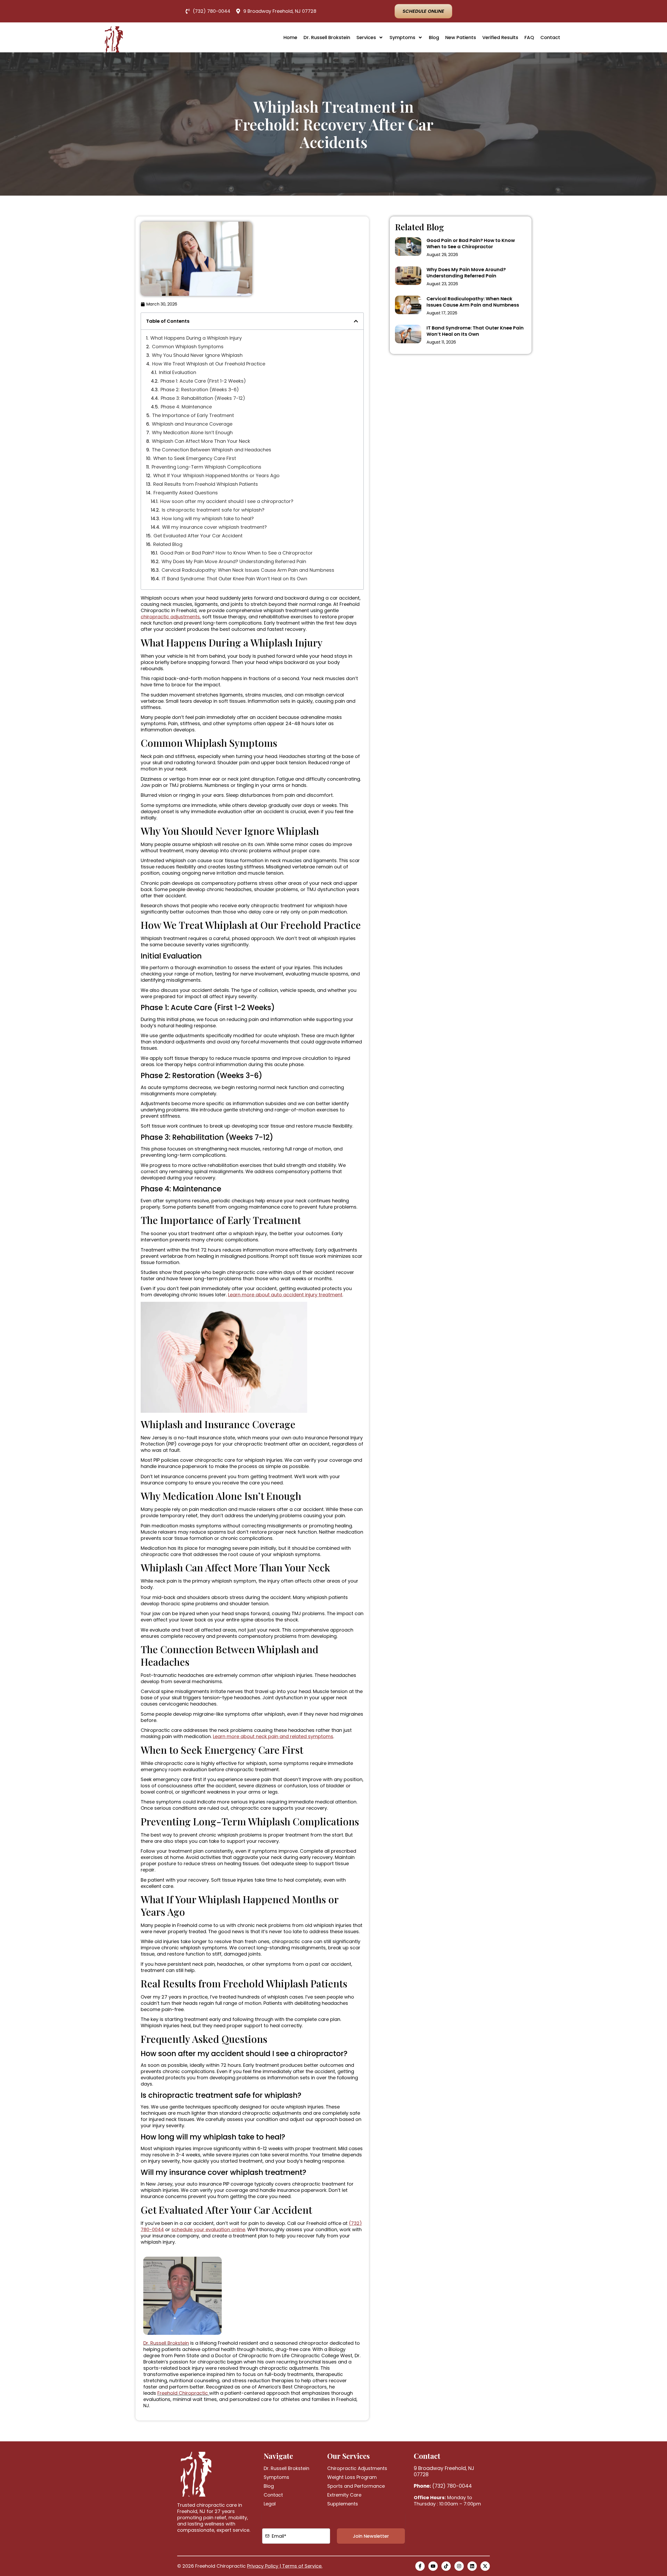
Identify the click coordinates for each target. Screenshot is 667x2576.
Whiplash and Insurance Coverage (192, 424)
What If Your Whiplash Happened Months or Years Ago (216, 476)
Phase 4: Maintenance (186, 407)
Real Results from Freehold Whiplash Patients (206, 484)
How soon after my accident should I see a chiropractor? (227, 501)
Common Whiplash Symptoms (188, 347)
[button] (356, 321)
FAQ (529, 37)
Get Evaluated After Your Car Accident (198, 536)
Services (366, 37)
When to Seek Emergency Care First (195, 458)
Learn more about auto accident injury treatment (285, 1295)
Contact (550, 37)
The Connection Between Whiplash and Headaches (212, 450)
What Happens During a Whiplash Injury (196, 338)
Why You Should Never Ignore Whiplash (197, 355)
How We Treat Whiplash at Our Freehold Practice (209, 364)
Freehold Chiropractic (183, 2393)
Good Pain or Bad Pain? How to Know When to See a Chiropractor (236, 553)
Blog (434, 37)
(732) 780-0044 (443, 2486)
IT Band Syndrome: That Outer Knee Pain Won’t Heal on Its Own (234, 579)
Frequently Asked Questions (186, 493)
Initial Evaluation (178, 372)
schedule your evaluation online (208, 2229)
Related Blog (168, 544)
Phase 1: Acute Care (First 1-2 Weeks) (203, 381)
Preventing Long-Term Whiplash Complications (206, 467)
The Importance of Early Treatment (193, 415)
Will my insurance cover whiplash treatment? (214, 527)
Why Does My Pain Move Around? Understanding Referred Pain (234, 562)
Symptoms (402, 37)
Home (290, 37)
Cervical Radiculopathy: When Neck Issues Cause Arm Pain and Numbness (248, 570)
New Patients (461, 37)
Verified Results (500, 37)
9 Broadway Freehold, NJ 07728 (444, 2471)
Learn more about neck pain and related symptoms (273, 1736)
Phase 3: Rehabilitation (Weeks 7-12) (203, 398)
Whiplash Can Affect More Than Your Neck (201, 441)
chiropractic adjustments (170, 617)
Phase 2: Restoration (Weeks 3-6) (200, 390)
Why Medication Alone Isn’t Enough (192, 433)
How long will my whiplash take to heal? (208, 519)
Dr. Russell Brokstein (327, 37)
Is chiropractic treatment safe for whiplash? (213, 510)
